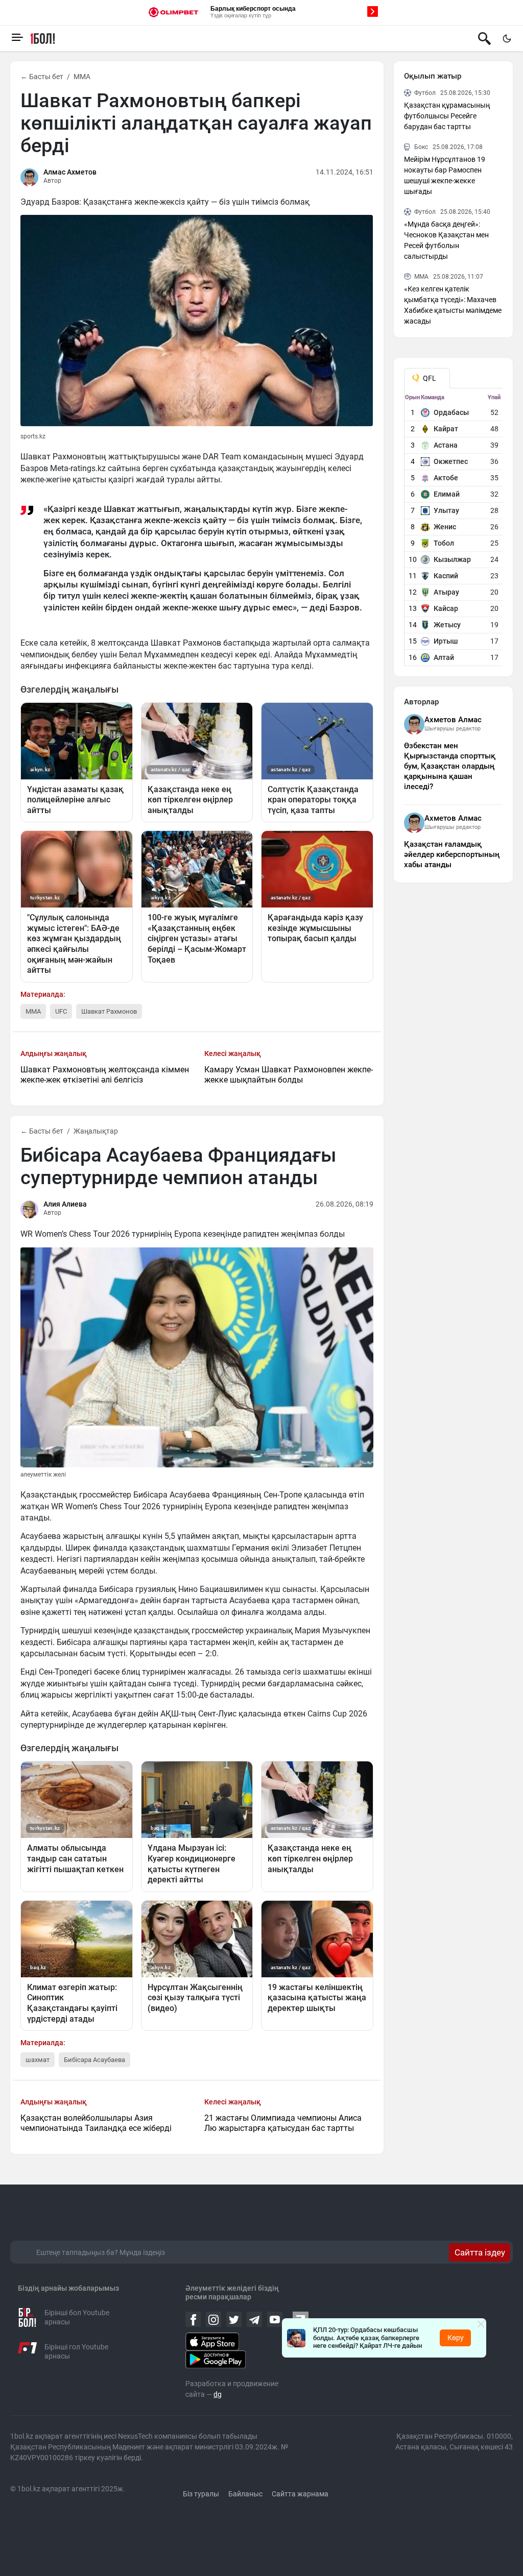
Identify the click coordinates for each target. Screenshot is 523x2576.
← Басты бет (42, 77)
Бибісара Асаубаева (94, 2060)
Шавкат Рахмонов (109, 1011)
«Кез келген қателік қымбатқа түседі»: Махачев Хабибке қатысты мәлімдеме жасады (453, 305)
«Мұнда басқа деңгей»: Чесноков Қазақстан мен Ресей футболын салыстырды (446, 240)
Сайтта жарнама (300, 2494)
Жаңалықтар (96, 1131)
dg (218, 2394)
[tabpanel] (454, 530)
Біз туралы (201, 2494)
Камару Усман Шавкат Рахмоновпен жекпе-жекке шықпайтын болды (289, 1075)
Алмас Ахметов (70, 172)
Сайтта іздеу (480, 2252)
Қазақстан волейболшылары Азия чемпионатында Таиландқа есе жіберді (96, 2123)
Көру (456, 2338)
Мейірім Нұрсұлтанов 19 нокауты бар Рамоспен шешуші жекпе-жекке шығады (445, 175)
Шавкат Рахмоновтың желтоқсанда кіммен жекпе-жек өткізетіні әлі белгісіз (105, 1075)
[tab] (427, 378)
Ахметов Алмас (453, 720)
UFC (61, 1011)
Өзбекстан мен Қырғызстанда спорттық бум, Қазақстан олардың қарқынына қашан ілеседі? (450, 766)
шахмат (38, 2060)
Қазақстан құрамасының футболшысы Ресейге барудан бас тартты (447, 116)
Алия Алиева (65, 1204)
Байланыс (245, 2494)
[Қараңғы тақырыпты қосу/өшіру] (507, 38)
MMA (82, 77)
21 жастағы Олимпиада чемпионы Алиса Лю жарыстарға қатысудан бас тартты (283, 2123)
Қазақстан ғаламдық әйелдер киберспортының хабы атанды (452, 854)
